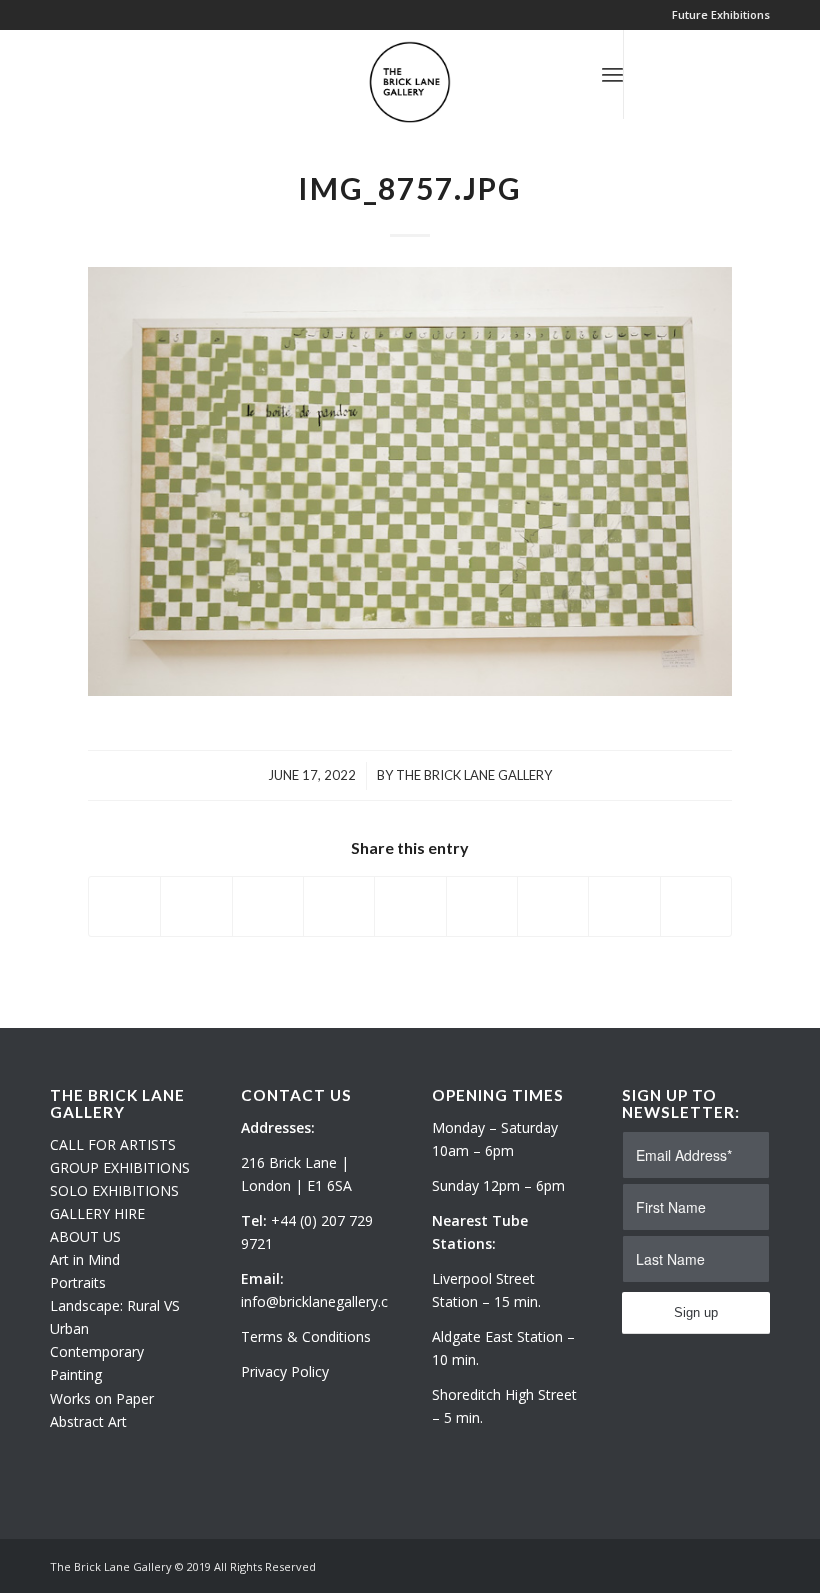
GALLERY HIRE (97, 1213)
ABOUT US (85, 1236)
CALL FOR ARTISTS (113, 1144)
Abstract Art (88, 1421)
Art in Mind (85, 1259)
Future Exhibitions (721, 14)
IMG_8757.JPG (410, 188)
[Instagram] (685, 74)
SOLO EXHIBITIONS (114, 1190)
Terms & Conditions (306, 1336)
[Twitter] (655, 74)
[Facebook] (715, 74)
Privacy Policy (285, 1371)
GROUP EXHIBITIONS (120, 1167)
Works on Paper (102, 1398)
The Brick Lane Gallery (474, 775)
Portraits (78, 1282)
